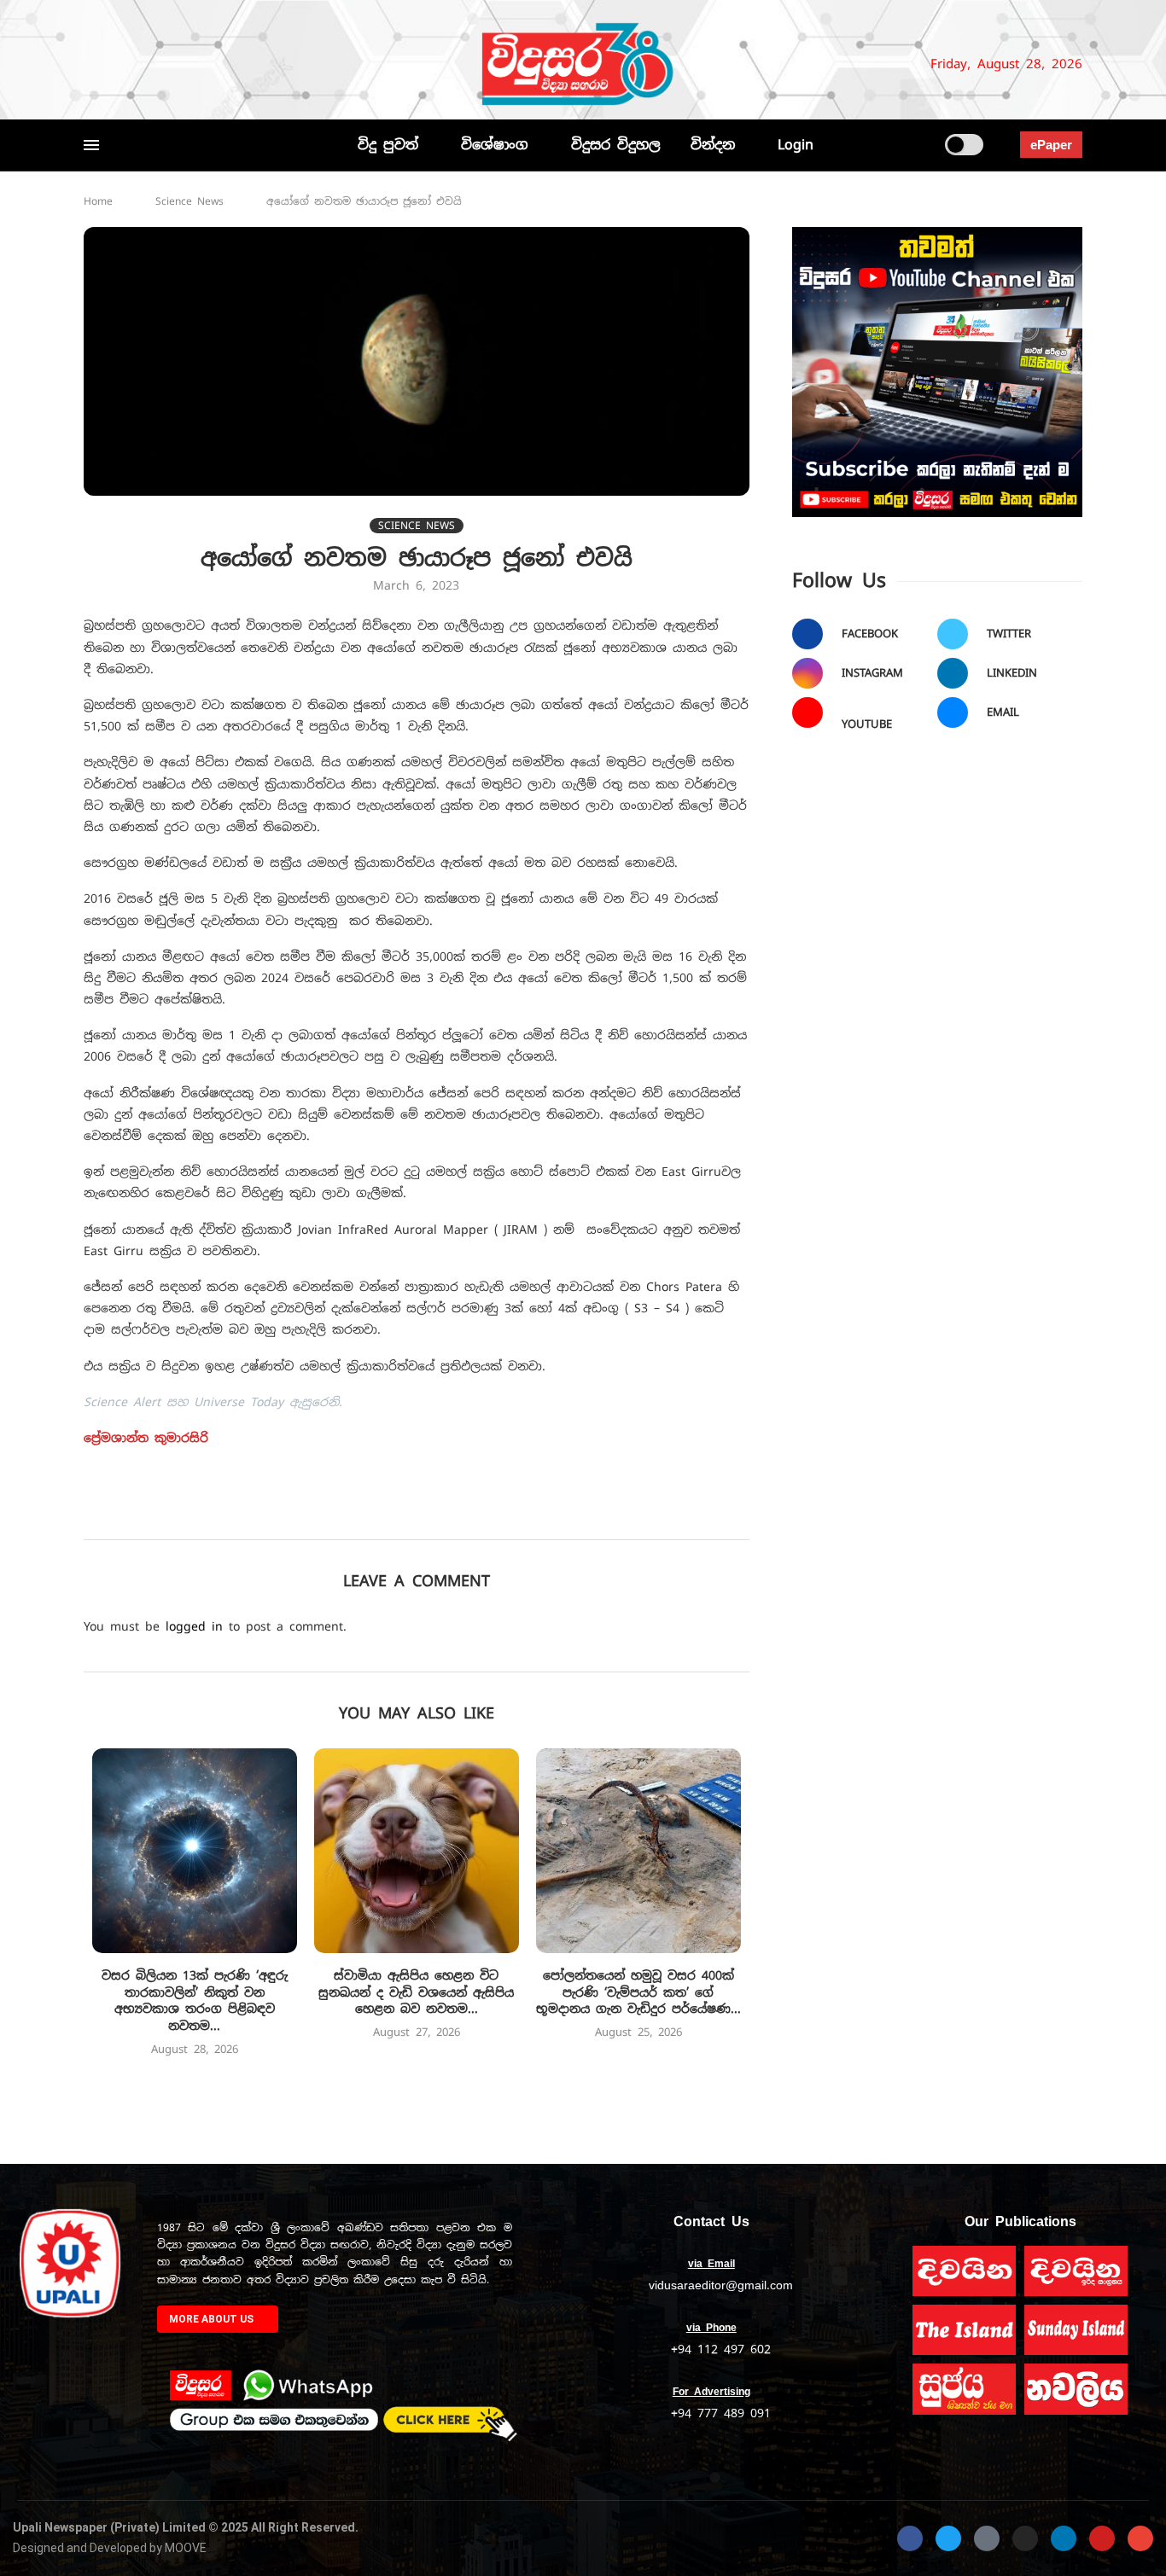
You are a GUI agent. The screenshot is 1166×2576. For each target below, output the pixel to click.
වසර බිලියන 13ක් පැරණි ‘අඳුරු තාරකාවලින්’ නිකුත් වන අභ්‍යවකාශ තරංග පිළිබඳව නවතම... (195, 2000)
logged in (194, 1626)
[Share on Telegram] (531, 1515)
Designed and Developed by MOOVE (110, 2548)
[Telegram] (247, 64)
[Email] (219, 64)
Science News (189, 201)
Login (796, 145)
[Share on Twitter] (381, 1515)
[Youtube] (197, 64)
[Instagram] (148, 64)
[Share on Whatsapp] (494, 1515)
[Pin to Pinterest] (419, 1515)
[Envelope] (1140, 2538)
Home (98, 201)
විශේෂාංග (495, 145)
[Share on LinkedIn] (456, 1515)
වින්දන (713, 145)
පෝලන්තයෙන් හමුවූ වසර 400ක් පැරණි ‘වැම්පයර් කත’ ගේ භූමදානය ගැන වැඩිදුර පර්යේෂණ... (638, 1992)
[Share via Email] (569, 1515)
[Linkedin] (176, 64)
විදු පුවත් (388, 145)
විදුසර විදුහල (616, 145)
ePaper (1051, 145)
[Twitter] (120, 64)
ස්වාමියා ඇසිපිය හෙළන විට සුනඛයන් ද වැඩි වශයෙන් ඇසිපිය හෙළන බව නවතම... (416, 1992)
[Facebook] (91, 64)
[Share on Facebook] (344, 1515)
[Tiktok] (268, 64)
